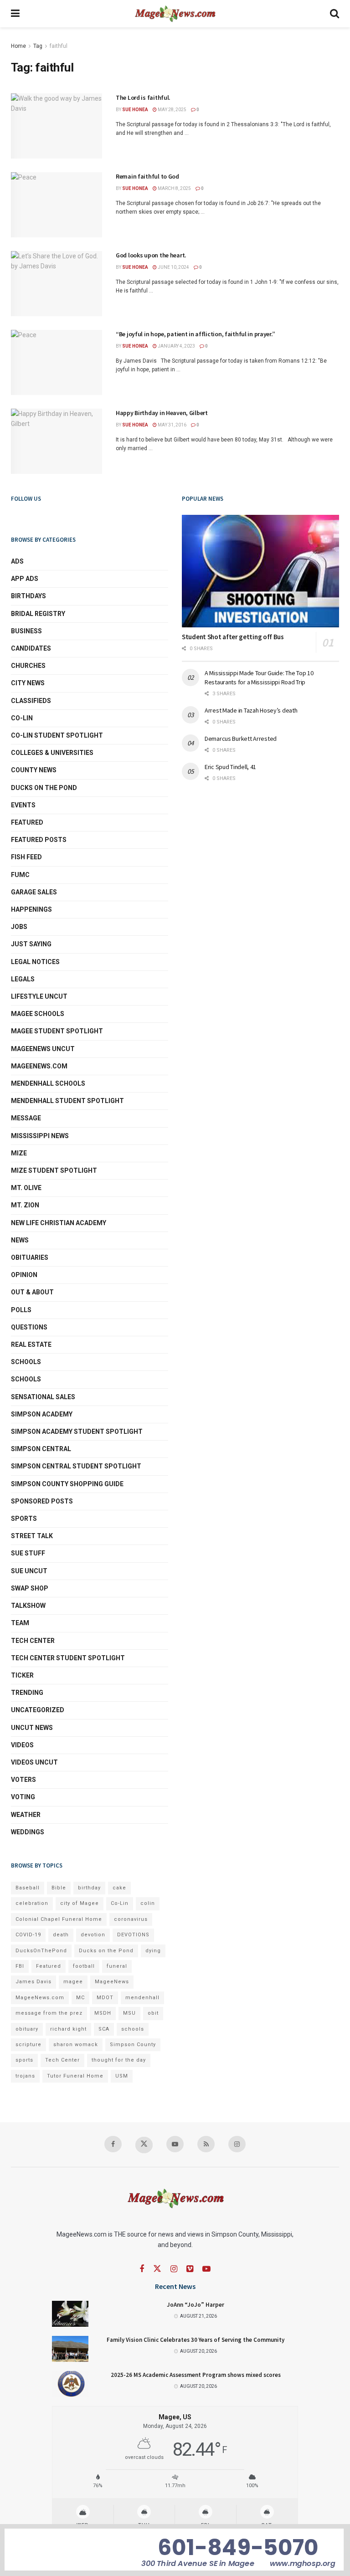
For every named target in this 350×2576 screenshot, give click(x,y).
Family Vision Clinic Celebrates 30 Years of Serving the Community (196, 2340)
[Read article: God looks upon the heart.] (57, 284)
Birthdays (28, 596)
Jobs (19, 927)
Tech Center (33, 1641)
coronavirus (131, 1919)
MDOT (105, 1998)
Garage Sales (34, 892)
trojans (25, 2076)
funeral (117, 1966)
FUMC (20, 875)
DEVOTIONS (133, 1935)
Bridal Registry (38, 614)
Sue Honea (135, 110)
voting (23, 1797)
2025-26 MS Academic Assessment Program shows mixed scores (196, 2375)
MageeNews (112, 1982)
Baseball (28, 1888)
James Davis (33, 1982)
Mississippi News (40, 1136)
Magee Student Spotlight (57, 1031)
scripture (28, 2045)
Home (18, 46)
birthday (89, 1888)
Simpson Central (41, 1449)
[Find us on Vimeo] (190, 2269)
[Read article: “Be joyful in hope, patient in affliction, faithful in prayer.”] (57, 362)
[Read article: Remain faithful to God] (57, 205)
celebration (32, 1903)
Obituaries (30, 1257)
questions (29, 1327)
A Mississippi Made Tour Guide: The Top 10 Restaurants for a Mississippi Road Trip (259, 677)
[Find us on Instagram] (237, 2144)
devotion (93, 1935)
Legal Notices (35, 962)
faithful (59, 46)
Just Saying (31, 944)
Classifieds (31, 701)
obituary (27, 2029)
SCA (104, 2029)
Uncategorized (38, 1710)
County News (34, 770)
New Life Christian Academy (59, 1223)
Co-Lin (22, 718)
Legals (23, 979)
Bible (59, 1888)
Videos (22, 1745)
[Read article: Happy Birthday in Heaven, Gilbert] (57, 441)
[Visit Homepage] (175, 14)
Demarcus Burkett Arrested (241, 739)
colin (148, 1903)
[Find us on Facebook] (113, 2144)
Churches (28, 666)
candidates (31, 648)
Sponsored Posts (42, 1501)
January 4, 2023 (176, 346)
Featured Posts (39, 840)
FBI (20, 1966)
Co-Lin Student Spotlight (57, 735)
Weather (26, 1815)
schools (26, 1379)
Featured (27, 822)
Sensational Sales (43, 1397)
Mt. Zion (25, 1205)
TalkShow (28, 1606)
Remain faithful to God (147, 176)
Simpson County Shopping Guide (67, 1484)
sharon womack (76, 2045)
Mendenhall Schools (48, 1083)
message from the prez (49, 2013)
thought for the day (119, 2060)
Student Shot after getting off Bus (233, 637)
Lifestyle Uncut (39, 996)
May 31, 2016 (172, 425)
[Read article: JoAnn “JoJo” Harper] (70, 2314)
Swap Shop (30, 1588)
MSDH (103, 2013)
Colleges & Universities (52, 753)
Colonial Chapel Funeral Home (59, 1919)
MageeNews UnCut (43, 1049)
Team (20, 1623)
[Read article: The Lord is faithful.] (57, 126)
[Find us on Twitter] (144, 2145)
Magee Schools (38, 1014)
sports (24, 2060)
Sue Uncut (29, 1571)
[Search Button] (335, 14)
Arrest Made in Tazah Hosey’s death (251, 710)
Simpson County (133, 2045)
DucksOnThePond (41, 1951)
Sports (24, 1519)
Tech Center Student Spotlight (68, 1658)
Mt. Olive (26, 1188)
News (20, 1240)
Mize (19, 1153)
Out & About (32, 1292)
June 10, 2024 (173, 267)
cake (119, 1888)
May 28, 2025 (172, 110)
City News (28, 683)
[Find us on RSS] (206, 2144)
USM (122, 2076)
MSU (129, 2013)
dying (153, 1951)
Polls (21, 1310)
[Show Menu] (15, 14)
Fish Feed (26, 857)
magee (73, 1982)
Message (26, 1118)
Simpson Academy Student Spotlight (77, 1432)
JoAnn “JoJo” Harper (196, 2305)
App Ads (25, 579)
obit (153, 2013)
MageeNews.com (39, 1066)
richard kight (68, 2029)
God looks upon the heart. (151, 255)
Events (23, 805)
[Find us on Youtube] (175, 2144)
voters (23, 1780)
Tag (38, 46)
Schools (26, 1362)
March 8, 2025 (174, 188)
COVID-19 (28, 1935)
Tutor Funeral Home (75, 2076)
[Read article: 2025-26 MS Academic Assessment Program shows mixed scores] (70, 2384)
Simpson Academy (42, 1414)
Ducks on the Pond (44, 788)
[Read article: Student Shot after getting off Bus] (260, 571)
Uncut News (32, 1728)
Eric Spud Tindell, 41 (230, 767)
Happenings (31, 909)
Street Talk (32, 1536)
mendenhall (142, 1998)
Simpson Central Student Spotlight (76, 1466)
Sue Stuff (28, 1553)
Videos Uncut (34, 1762)
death (61, 1935)
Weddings (28, 1832)
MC (80, 1998)
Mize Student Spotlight (54, 1170)
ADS (17, 561)
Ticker (22, 1675)
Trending (27, 1693)
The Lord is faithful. (143, 97)
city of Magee (80, 1903)
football (84, 1966)
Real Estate (31, 1344)
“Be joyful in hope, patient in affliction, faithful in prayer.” (195, 334)
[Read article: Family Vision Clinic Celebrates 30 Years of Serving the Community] (70, 2349)
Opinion (24, 1275)
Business (26, 631)
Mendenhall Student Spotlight (67, 1101)
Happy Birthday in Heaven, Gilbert (162, 413)
